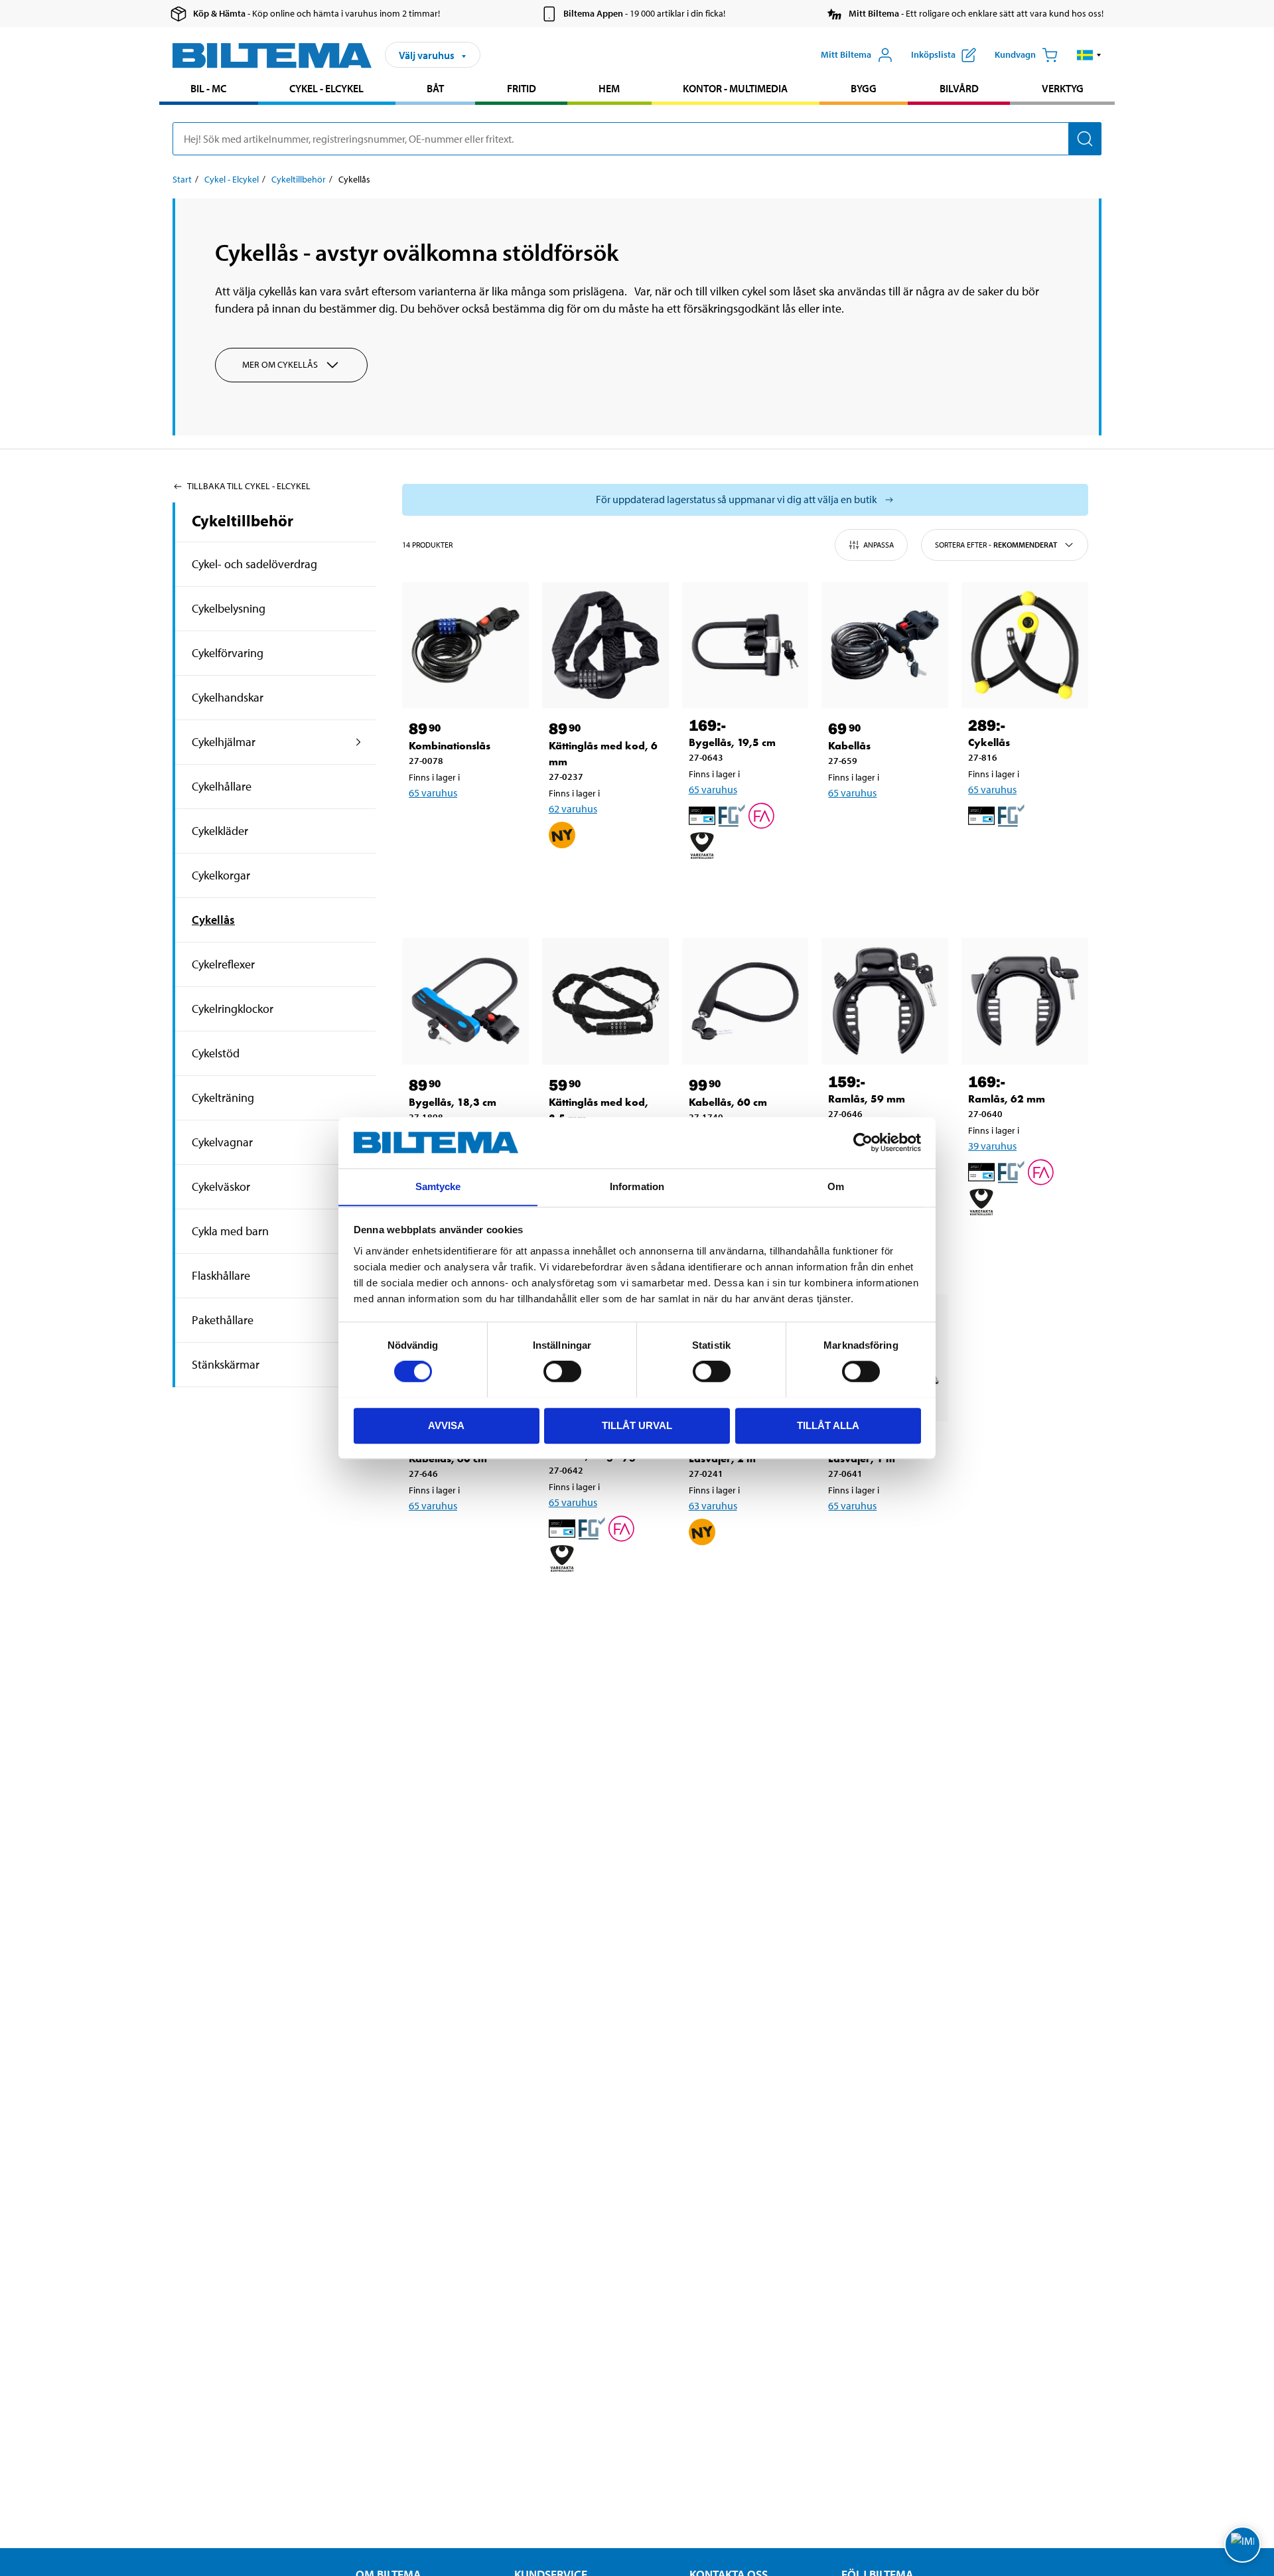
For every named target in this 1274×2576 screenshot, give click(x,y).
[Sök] (1085, 139)
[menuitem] (209, 90)
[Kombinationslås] (465, 645)
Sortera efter (996, 545)
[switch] (562, 1371)
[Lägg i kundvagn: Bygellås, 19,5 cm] (743, 889)
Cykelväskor (221, 1186)
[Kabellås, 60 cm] (745, 1001)
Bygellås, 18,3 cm (453, 1102)
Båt (435, 88)
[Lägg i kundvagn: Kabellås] (883, 827)
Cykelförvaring (228, 653)
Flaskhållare (221, 1275)
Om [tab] (836, 1186)
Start (182, 179)
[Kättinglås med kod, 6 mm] (605, 645)
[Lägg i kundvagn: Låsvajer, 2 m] (743, 1575)
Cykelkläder (220, 831)
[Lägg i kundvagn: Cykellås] (1023, 859)
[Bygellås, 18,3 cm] (465, 1001)
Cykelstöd (216, 1053)
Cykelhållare (222, 786)
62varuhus (573, 808)
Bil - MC (208, 88)
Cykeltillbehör (299, 179)
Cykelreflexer (223, 964)
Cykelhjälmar (224, 742)
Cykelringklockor (233, 1009)
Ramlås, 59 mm (867, 1099)
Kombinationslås (450, 746)
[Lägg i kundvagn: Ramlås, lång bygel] (603, 1602)
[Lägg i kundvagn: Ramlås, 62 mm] (1023, 1245)
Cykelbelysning (229, 608)
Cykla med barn (230, 1231)
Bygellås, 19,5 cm (732, 742)
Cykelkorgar (221, 875)
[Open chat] (1242, 2544)
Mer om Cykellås (280, 364)
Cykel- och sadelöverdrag (254, 564)
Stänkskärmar (226, 1364)
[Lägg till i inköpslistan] (425, 827)
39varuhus (992, 1146)
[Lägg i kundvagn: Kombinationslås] (463, 827)
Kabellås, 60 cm (728, 1102)
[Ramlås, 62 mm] (1025, 1001)
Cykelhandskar (228, 697)
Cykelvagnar (222, 1142)
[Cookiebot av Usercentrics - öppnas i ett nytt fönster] (863, 1142)
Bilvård (959, 88)
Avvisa (446, 1425)
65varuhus (433, 793)
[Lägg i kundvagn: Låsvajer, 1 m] (883, 1540)
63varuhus (713, 1505)
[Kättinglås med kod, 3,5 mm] (605, 1001)
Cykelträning (223, 1098)
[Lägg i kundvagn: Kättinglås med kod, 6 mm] (603, 878)
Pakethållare (223, 1320)
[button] (1089, 55)
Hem (609, 88)
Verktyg (1063, 88)
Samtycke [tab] (438, 1186)
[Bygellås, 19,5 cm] (745, 645)
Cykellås (213, 920)
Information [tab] (637, 1186)
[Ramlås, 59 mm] (885, 1001)
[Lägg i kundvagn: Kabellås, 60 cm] (463, 1540)
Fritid (522, 88)
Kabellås (849, 746)
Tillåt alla (828, 1425)
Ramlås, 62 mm (1007, 1099)
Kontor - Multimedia (735, 88)
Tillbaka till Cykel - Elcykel (249, 486)
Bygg (864, 88)
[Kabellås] (885, 645)
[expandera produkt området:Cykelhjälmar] (359, 742)
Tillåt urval (637, 1425)
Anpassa (879, 545)
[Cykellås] (1025, 645)
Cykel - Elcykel (326, 88)
